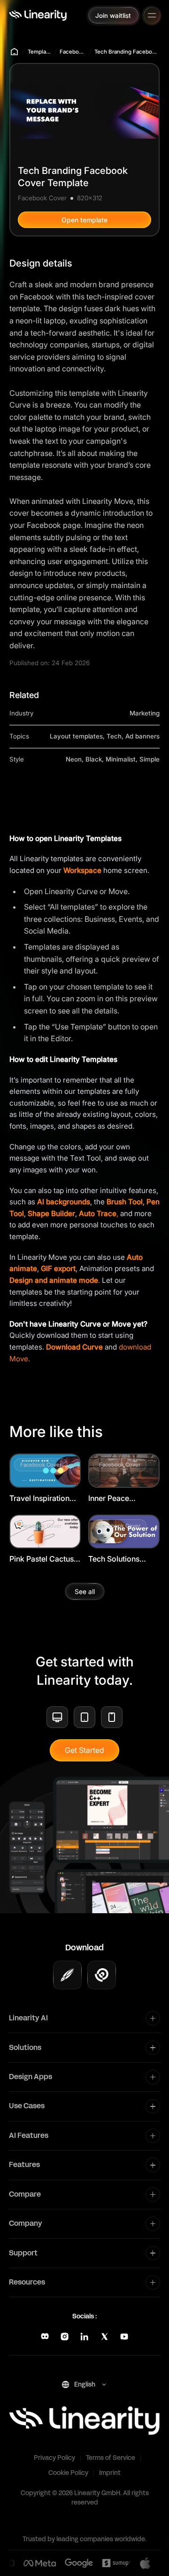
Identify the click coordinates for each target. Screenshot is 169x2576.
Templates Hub (39, 52)
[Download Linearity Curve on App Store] (67, 1975)
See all (85, 1591)
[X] (104, 2336)
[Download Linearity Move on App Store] (102, 1975)
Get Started (84, 1750)
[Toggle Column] (153, 2018)
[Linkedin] (84, 2336)
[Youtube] (124, 2336)
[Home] (38, 15)
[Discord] (45, 2336)
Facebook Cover (73, 52)
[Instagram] (65, 2336)
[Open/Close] (152, 15)
